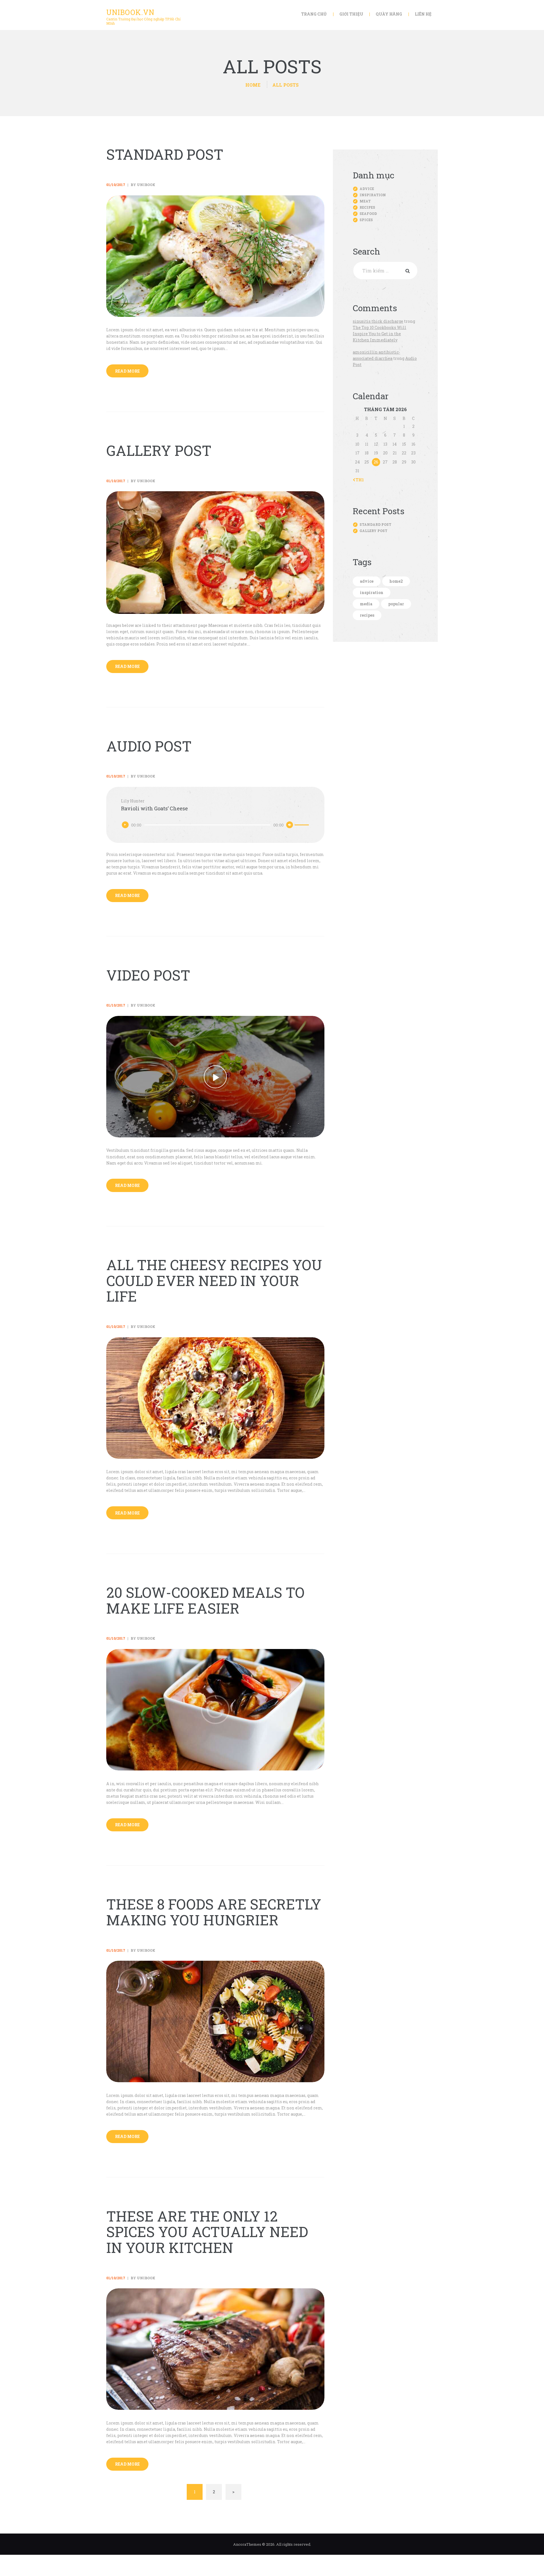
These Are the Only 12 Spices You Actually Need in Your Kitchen (207, 2232)
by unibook (143, 185)
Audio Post (149, 746)
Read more (127, 371)
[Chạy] (125, 825)
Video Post (148, 975)
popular (396, 604)
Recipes (367, 207)
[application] (215, 825)
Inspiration (373, 195)
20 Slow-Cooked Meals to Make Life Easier (205, 1600)
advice (367, 581)
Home (253, 85)
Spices (366, 220)
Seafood (368, 213)
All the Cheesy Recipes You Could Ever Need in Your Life (214, 1281)
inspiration (372, 592)
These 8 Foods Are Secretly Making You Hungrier (214, 1912)
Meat (365, 201)
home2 (396, 581)
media (366, 604)
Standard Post (165, 155)
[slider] (302, 824)
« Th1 (358, 480)
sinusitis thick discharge (378, 321)
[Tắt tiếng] (290, 825)
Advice (367, 189)
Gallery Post (159, 451)
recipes (367, 615)
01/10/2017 (116, 185)
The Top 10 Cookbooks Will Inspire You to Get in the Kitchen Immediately (380, 334)
